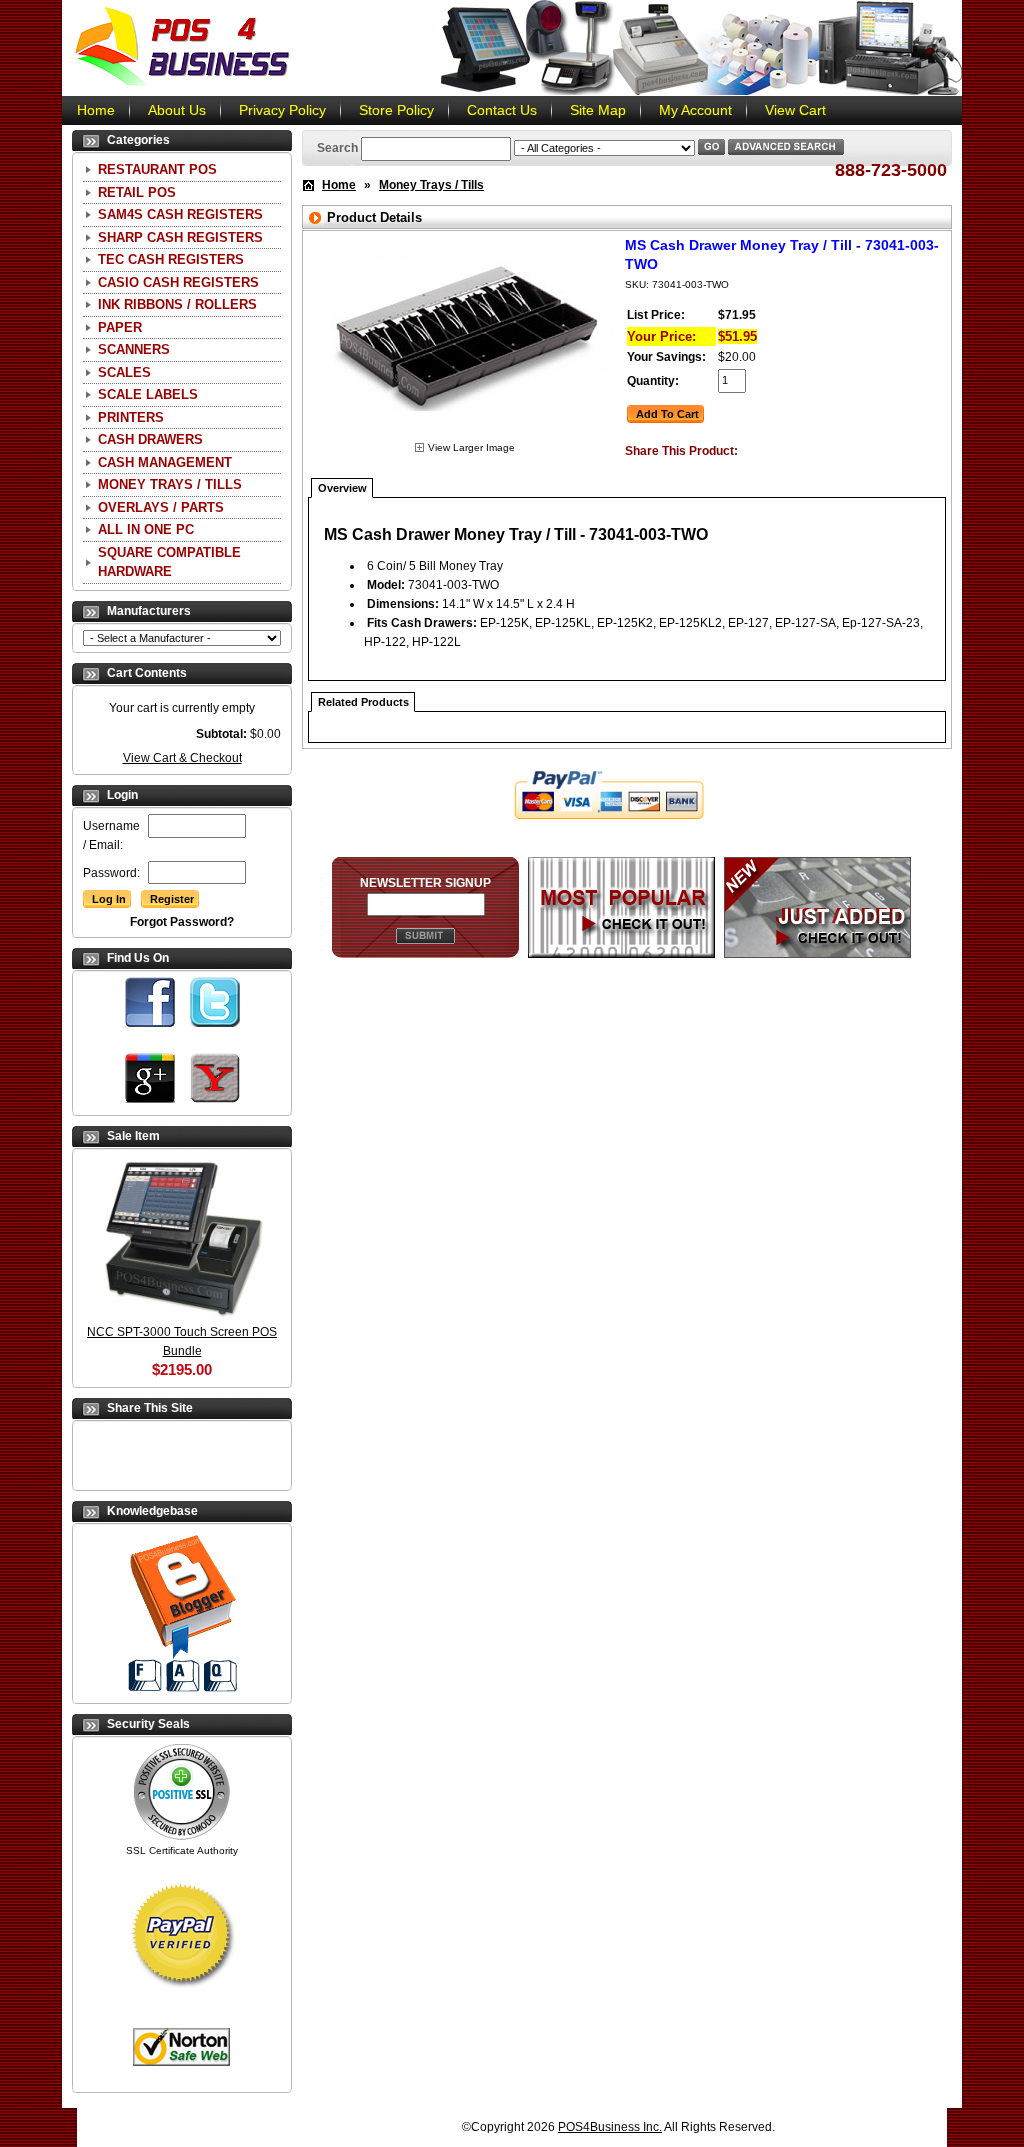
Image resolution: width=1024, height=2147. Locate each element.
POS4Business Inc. (610, 2127)
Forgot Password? (182, 922)
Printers (131, 417)
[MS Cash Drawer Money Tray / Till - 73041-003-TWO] (465, 434)
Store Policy (396, 110)
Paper (120, 327)
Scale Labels (148, 394)
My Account (695, 110)
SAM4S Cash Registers (180, 214)
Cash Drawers (150, 439)
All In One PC (146, 529)
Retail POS (137, 192)
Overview (342, 488)
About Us (177, 110)
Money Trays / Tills (170, 484)
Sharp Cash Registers (180, 237)
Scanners (134, 349)
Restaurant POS (157, 169)
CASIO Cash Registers (178, 282)
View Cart (795, 110)
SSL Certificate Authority (182, 1850)
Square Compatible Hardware (169, 562)
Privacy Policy (282, 110)
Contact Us (502, 110)
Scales (124, 372)
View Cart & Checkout (182, 758)
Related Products (363, 702)
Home (96, 110)
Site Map (598, 110)
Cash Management (165, 462)
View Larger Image (471, 447)
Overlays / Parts (161, 507)
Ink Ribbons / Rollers (177, 304)
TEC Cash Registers (171, 259)
